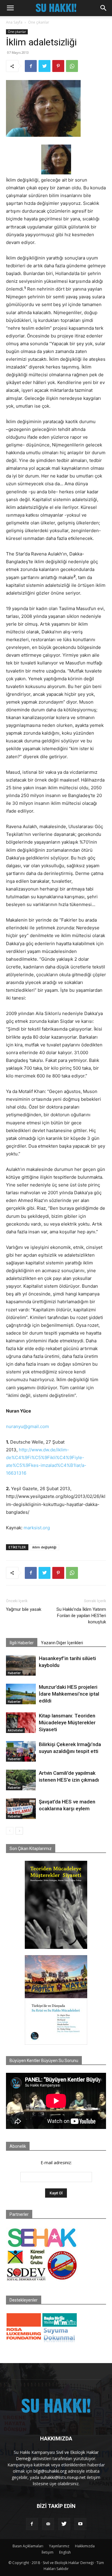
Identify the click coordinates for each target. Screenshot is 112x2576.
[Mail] (48, 2524)
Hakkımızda (85, 2546)
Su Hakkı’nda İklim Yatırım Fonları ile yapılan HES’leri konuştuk (81, 1616)
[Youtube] (80, 2524)
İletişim (47, 2552)
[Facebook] (31, 66)
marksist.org (37, 1528)
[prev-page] (10, 1831)
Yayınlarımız (59, 2546)
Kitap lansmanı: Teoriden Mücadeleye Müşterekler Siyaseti (67, 1723)
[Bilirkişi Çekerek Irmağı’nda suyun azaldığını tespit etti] (21, 1751)
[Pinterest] (58, 66)
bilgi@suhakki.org (50, 2471)
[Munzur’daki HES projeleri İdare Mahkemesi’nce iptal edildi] (21, 1694)
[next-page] (19, 1831)
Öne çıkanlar (39, 22)
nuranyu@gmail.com (27, 1426)
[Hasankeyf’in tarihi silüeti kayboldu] (21, 1665)
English (65, 2552)
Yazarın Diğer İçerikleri (62, 1643)
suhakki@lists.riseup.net (63, 2477)
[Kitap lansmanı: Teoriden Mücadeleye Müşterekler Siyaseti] (21, 1723)
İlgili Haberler (22, 1643)
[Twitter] (45, 66)
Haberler (14, 1673)
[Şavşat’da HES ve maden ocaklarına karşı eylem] (21, 1809)
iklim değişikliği (44, 1547)
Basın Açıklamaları (28, 2546)
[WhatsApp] (72, 66)
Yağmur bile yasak (24, 1609)
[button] (10, 8)
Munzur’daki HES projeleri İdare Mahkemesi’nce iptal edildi (69, 1694)
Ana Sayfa (14, 22)
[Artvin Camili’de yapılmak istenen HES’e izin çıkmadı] (21, 1780)
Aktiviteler (15, 1730)
